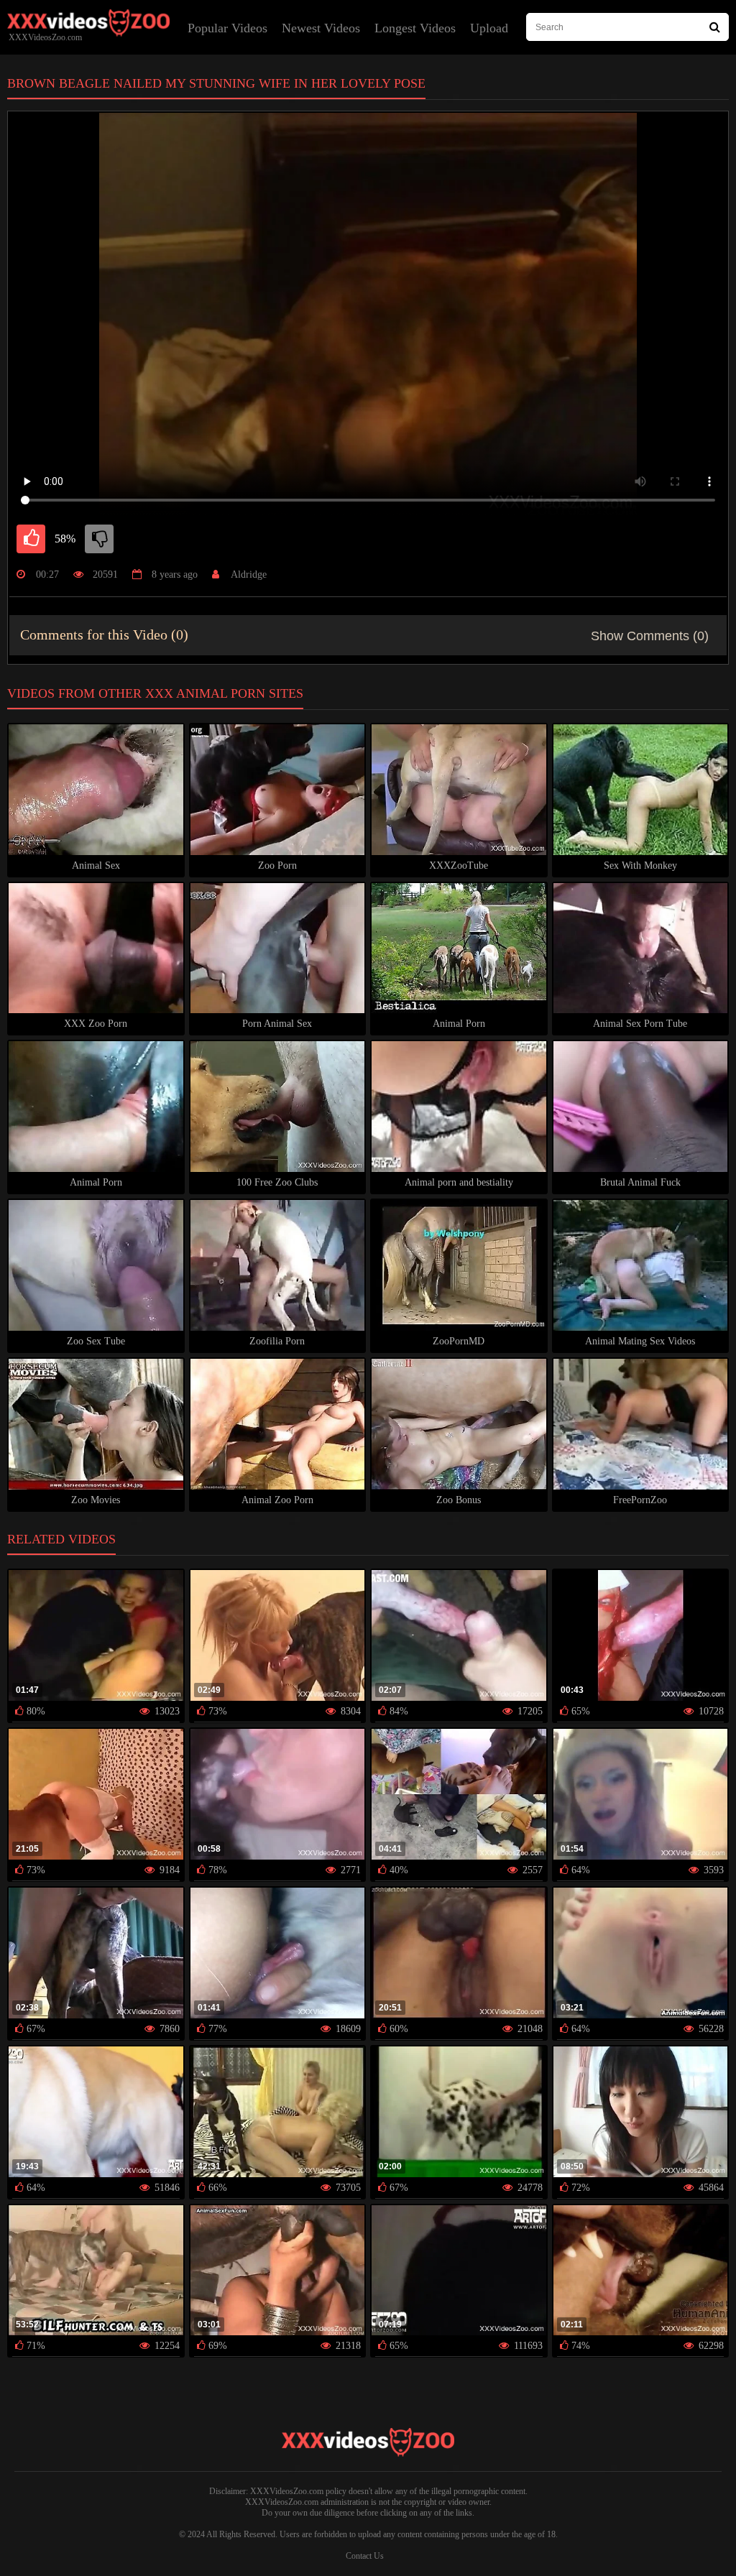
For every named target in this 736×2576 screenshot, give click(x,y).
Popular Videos (227, 28)
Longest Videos (415, 28)
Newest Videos (321, 28)
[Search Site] (715, 27)
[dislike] (99, 539)
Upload (489, 28)
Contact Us (365, 2556)
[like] (31, 539)
